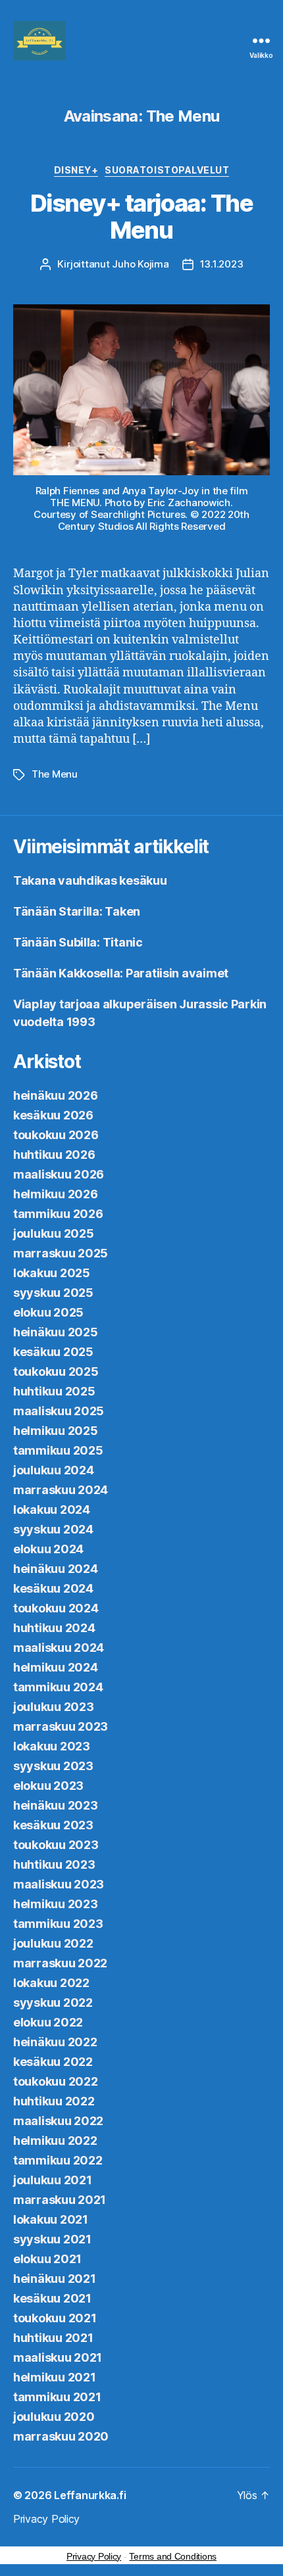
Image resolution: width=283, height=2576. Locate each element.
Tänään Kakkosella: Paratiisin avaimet (121, 973)
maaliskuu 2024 (59, 1648)
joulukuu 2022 (53, 1943)
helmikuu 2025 (56, 1431)
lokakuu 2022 (51, 1983)
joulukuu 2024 (54, 1470)
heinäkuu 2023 (56, 1805)
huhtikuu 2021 (53, 2338)
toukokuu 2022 (56, 2081)
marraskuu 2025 (61, 1253)
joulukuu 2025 (54, 1233)
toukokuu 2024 (56, 1608)
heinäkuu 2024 (56, 1569)
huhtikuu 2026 (54, 1155)
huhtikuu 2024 (54, 1628)
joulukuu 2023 (54, 1707)
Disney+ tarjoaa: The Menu (141, 217)
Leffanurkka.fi (90, 2495)
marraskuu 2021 (60, 2200)
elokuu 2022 (48, 2022)
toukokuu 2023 (56, 1845)
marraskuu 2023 (61, 1726)
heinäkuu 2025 (56, 1332)
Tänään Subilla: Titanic (78, 942)
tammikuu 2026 (58, 1214)
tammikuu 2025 (58, 1450)
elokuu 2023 (48, 1786)
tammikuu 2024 (58, 1687)
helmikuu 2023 (56, 1904)
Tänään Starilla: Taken (77, 911)
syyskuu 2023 (53, 1766)
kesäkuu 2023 (53, 1825)
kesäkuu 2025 (53, 1352)
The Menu (55, 774)
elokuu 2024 (48, 1549)
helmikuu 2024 (56, 1667)
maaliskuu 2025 (59, 1411)
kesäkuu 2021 (52, 2298)
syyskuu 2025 (53, 1293)
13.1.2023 (222, 264)
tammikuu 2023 (58, 1924)
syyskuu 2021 (52, 2239)
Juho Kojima (140, 264)
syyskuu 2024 (53, 1529)
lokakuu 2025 (52, 1273)
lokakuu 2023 (52, 1746)
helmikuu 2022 (55, 2141)
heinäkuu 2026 (56, 1095)
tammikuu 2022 (58, 2160)
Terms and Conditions (173, 2556)
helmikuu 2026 (56, 1194)
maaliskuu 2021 (58, 2357)
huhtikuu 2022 (54, 2101)
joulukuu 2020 (54, 2417)
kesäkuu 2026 (53, 1115)
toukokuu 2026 (56, 1135)
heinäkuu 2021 (55, 2279)
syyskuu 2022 (53, 2002)
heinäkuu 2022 (55, 2042)
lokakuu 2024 (52, 1510)
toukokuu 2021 (55, 2318)
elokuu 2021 (47, 2259)
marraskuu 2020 (61, 2436)
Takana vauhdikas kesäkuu (90, 880)
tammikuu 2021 (57, 2397)
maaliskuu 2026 (59, 1174)
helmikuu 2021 (55, 2377)
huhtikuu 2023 (54, 1864)
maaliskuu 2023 (59, 1884)
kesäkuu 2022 (53, 2062)
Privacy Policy (46, 2519)
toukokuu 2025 (56, 1371)
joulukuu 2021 (53, 2180)
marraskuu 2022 (60, 1963)
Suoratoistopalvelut (167, 170)
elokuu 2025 (48, 1312)
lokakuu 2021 (51, 2219)
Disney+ (76, 170)
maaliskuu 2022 (58, 2121)
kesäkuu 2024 (53, 1588)
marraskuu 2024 (61, 1490)
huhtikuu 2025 (54, 1391)
